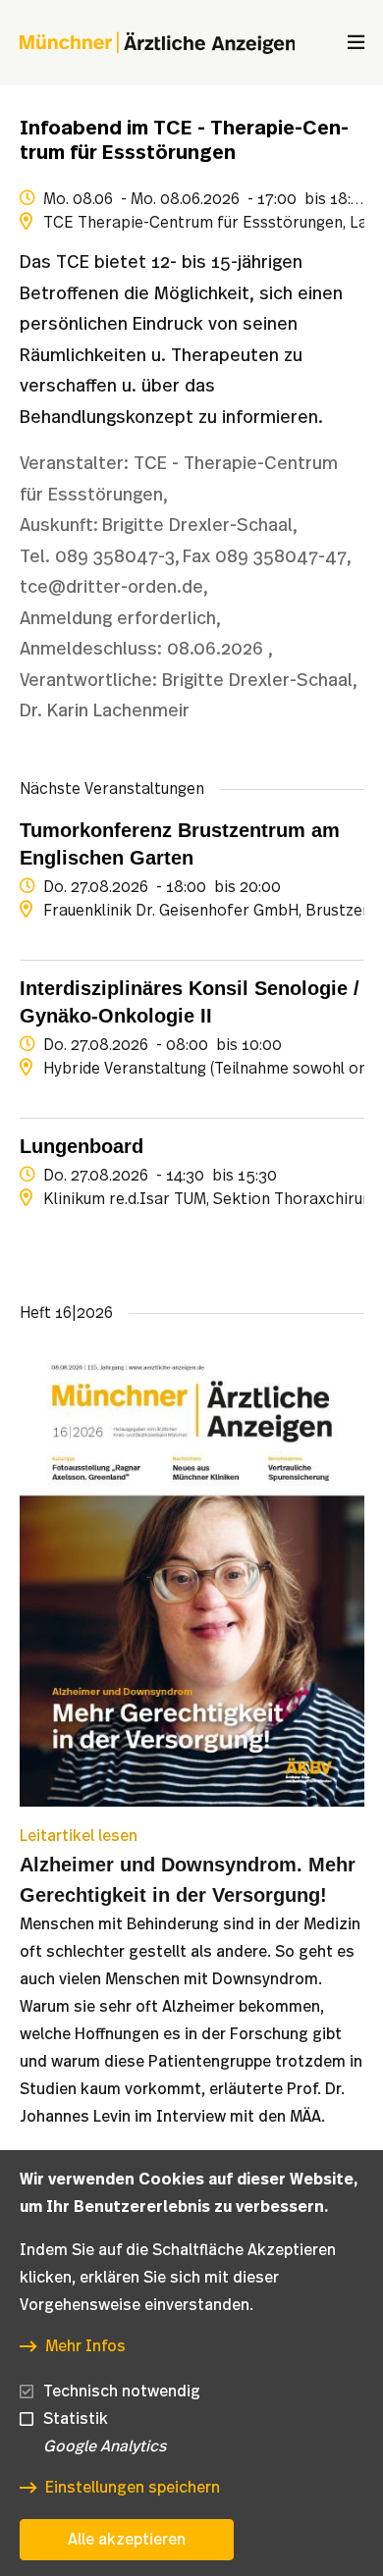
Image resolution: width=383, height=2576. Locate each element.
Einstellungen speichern (133, 2488)
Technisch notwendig (122, 2392)
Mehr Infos (85, 2346)
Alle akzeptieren (127, 2540)
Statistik (76, 2419)
